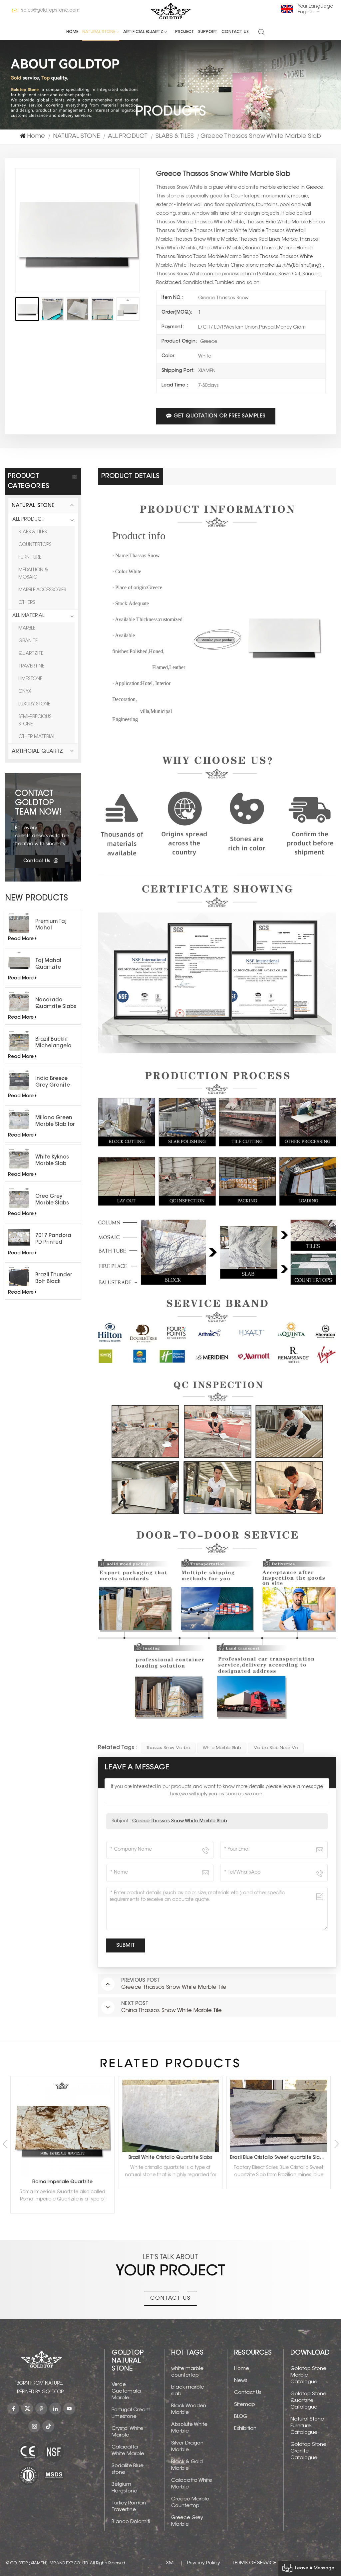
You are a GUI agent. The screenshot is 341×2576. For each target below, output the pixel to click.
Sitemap (245, 2405)
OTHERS (27, 603)
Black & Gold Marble (187, 2465)
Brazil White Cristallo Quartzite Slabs (62, 2158)
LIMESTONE (30, 679)
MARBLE (27, 629)
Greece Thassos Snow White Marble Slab (180, 1821)
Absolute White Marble (189, 2428)
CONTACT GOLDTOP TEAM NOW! (38, 803)
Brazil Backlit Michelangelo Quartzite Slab (54, 1043)
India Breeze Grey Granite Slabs (53, 1083)
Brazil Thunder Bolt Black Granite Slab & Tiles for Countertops (54, 1279)
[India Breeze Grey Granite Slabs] (19, 1080)
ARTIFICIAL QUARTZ (143, 32)
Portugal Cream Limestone (131, 2413)
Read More (21, 939)
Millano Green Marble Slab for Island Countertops (55, 1122)
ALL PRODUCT (128, 136)
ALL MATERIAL (28, 616)
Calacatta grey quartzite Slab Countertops (280, 2158)
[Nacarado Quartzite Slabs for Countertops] (19, 1002)
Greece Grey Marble (187, 2521)
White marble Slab (222, 1748)
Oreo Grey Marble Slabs (52, 1200)
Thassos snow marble (168, 1748)
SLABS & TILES (175, 136)
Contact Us (235, 32)
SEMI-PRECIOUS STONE (35, 721)
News (241, 2381)
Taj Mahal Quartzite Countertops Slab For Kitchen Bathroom (56, 965)
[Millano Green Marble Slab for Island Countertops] (19, 1119)
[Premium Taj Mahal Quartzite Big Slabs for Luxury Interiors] (19, 923)
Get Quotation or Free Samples (219, 416)
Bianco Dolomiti (131, 2522)
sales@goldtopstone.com (50, 11)
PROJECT (185, 32)
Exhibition (245, 2429)
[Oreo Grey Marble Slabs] (19, 1198)
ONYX (25, 692)
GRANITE (28, 641)
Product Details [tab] (130, 476)
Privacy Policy (204, 2563)
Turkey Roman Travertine (129, 2507)
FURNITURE (30, 558)
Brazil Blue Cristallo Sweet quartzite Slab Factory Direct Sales (172, 2158)
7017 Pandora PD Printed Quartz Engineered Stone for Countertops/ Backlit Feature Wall (55, 1240)
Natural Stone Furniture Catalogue (307, 2426)
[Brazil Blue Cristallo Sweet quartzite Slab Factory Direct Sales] (171, 2116)
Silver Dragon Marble (187, 2447)
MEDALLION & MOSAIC (33, 574)
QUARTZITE (31, 654)
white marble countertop (187, 2372)
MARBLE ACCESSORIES (42, 590)
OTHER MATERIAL (37, 737)
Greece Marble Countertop (190, 2503)
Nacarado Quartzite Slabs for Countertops (56, 1004)
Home (72, 32)
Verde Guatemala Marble (126, 2391)
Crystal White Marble (127, 2432)
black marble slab (188, 2391)
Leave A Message (315, 2568)
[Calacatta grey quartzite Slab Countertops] (279, 2116)
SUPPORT (208, 32)
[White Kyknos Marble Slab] (19, 1159)
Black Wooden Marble (189, 2409)
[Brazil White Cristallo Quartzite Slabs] (62, 2116)
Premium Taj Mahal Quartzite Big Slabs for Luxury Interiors (55, 925)
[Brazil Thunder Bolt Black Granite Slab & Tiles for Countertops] (19, 1277)
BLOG (241, 2417)
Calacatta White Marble (128, 2451)
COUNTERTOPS (35, 545)
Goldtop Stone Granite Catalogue (308, 2451)
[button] (337, 2144)
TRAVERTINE (31, 666)
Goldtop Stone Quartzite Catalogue (308, 2401)
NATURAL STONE (99, 32)
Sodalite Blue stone (128, 2469)
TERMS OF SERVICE (254, 2563)
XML (171, 2563)
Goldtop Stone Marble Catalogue (308, 2375)
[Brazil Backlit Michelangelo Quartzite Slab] (19, 1041)
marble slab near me (276, 1748)
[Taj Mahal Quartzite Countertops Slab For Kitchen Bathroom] (19, 962)
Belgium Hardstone (124, 2488)
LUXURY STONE (34, 704)
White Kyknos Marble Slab (52, 1161)
